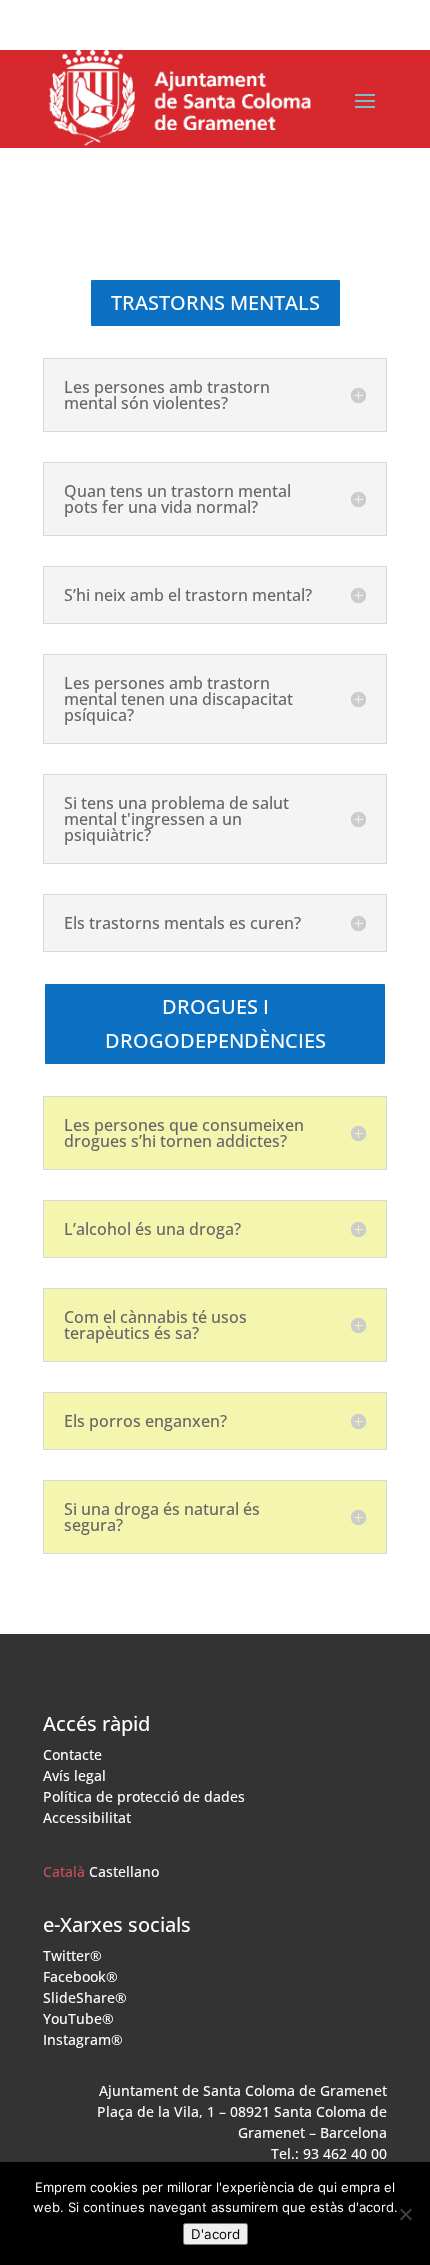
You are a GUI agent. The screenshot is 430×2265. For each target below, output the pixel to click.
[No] (405, 2214)
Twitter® (72, 1955)
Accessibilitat (87, 1817)
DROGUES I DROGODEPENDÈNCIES (215, 1023)
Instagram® (83, 2039)
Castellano (124, 1871)
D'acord (215, 2234)
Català (64, 1871)
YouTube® (78, 2018)
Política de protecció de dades (144, 1796)
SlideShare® (85, 1997)
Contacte (72, 1754)
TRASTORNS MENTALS (215, 302)
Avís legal (74, 1775)
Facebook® (80, 1976)
